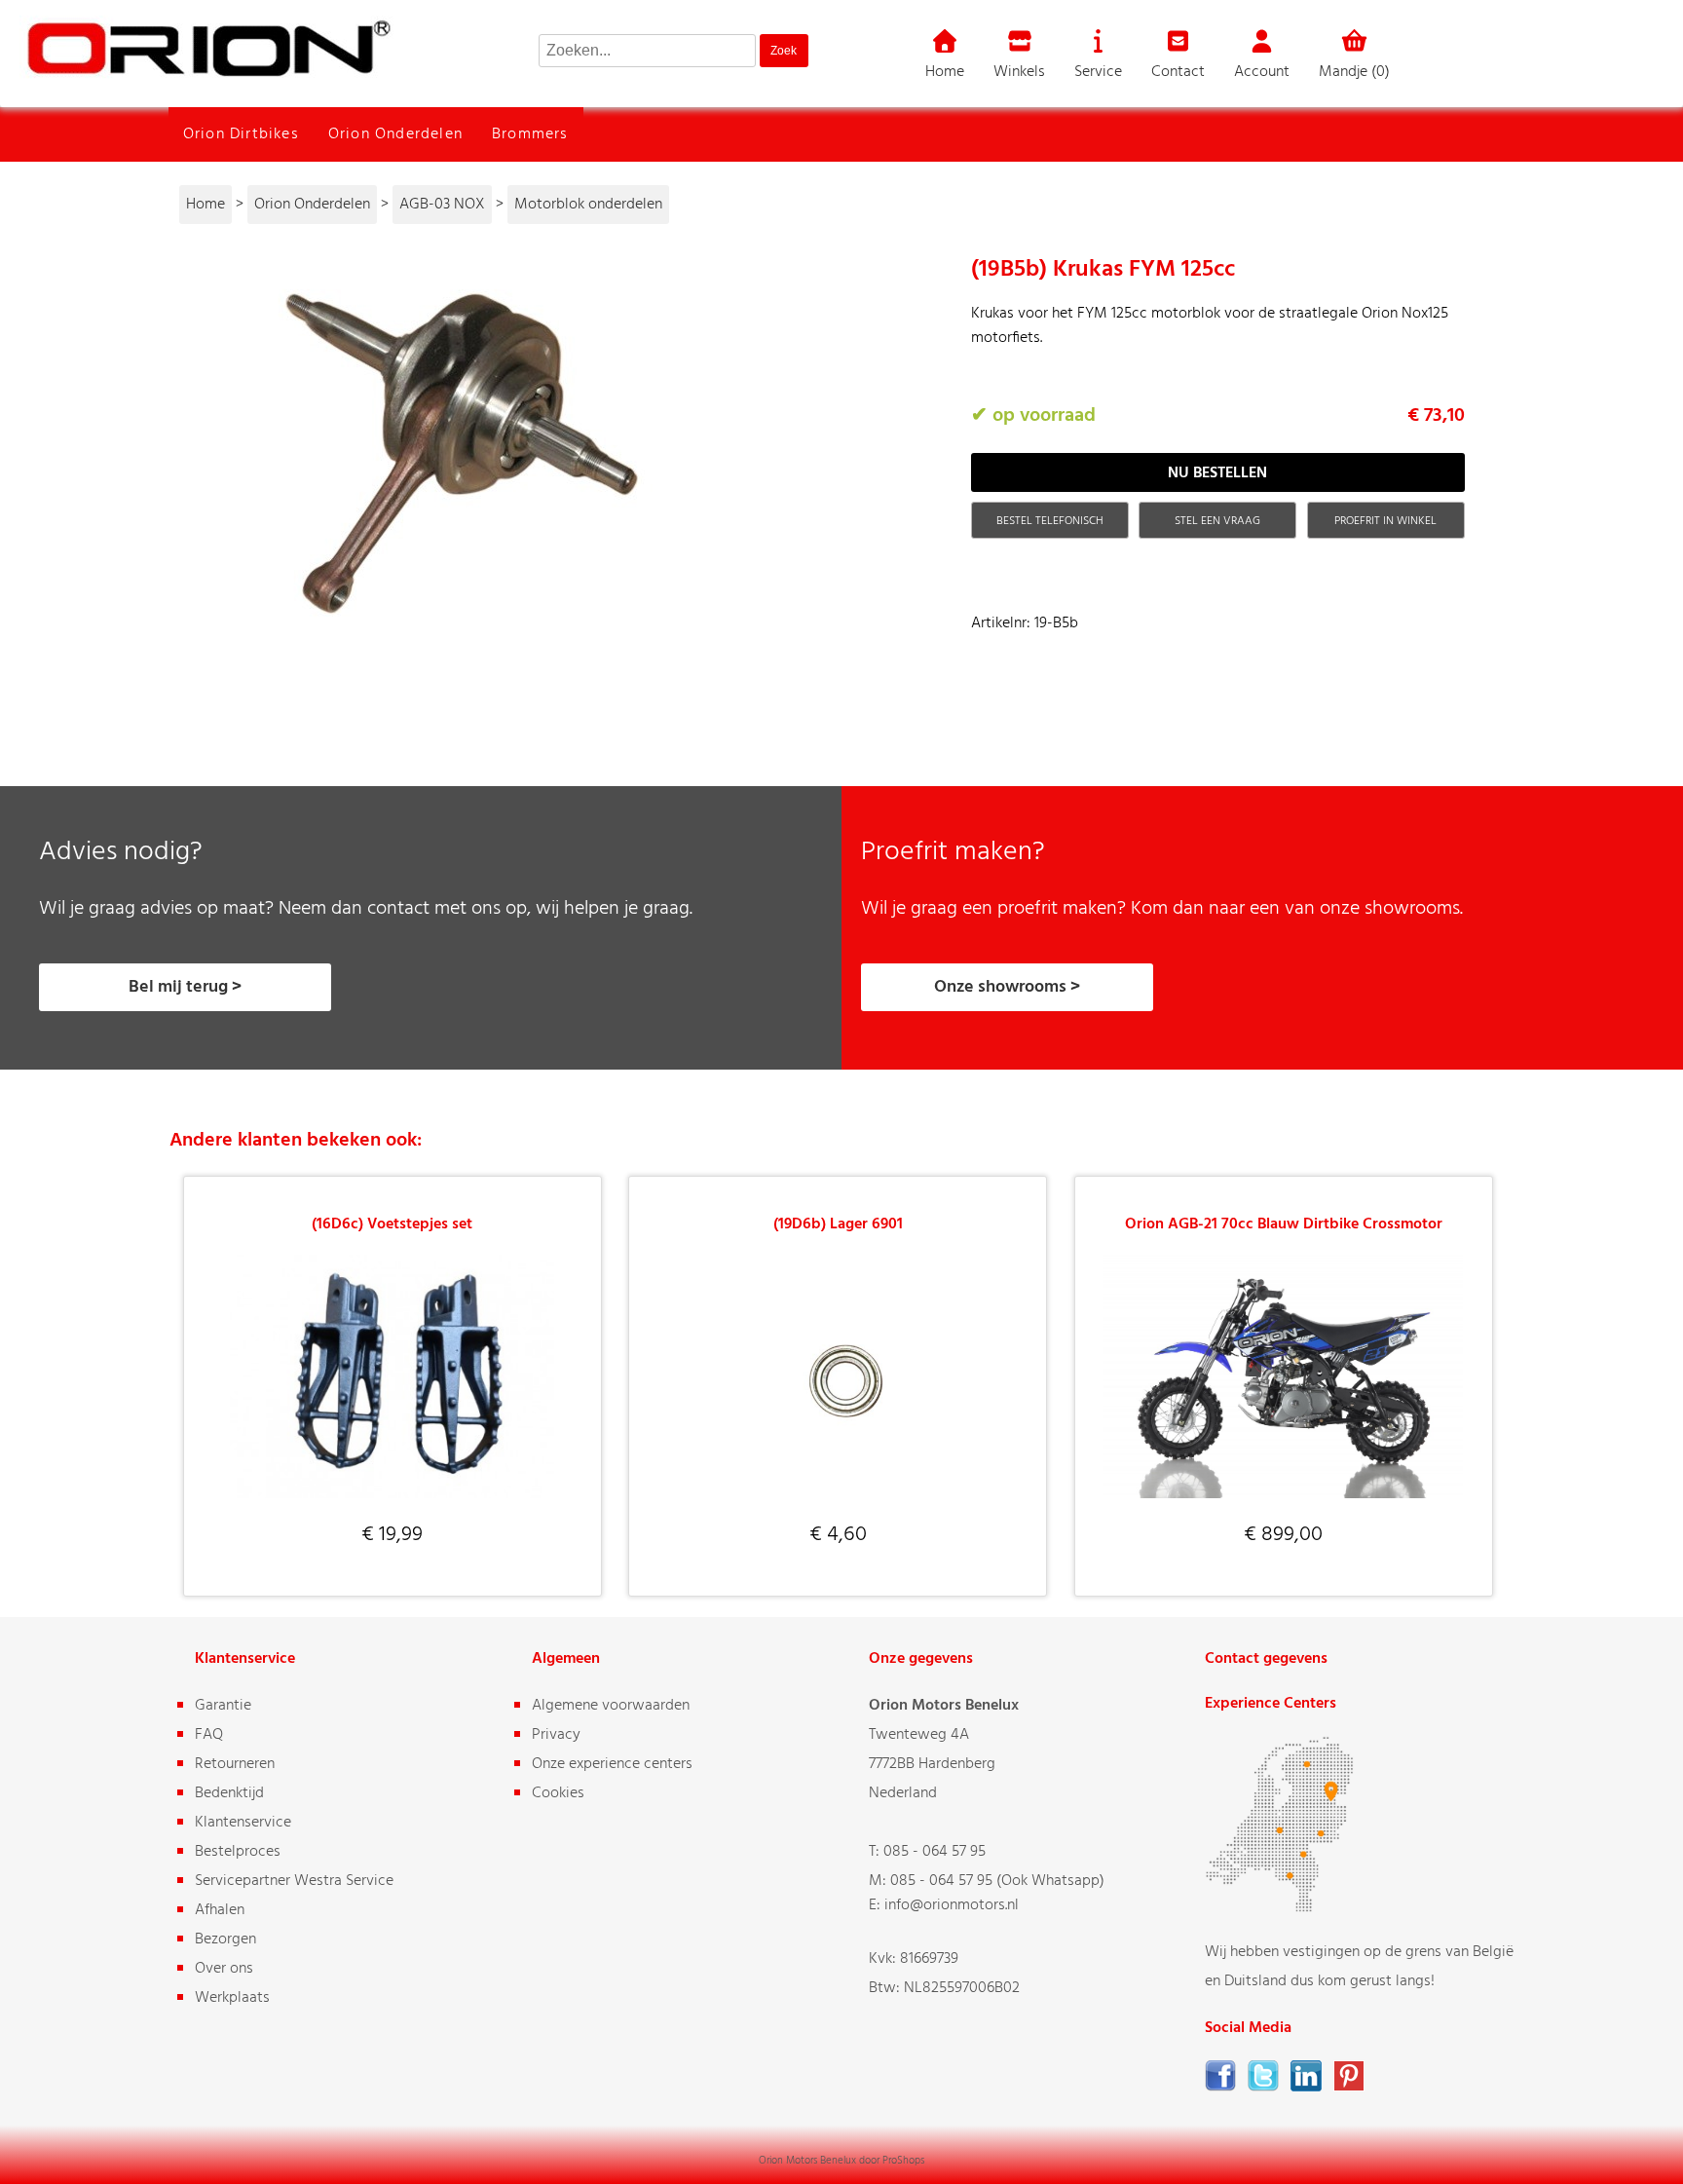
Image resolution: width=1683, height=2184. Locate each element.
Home (945, 72)
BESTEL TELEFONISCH (1050, 521)
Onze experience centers (612, 1764)
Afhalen (220, 1910)
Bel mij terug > (185, 987)
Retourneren (235, 1764)
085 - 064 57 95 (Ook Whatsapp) (997, 1881)
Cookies (558, 1793)
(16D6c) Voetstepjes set (392, 1224)
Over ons (224, 1969)
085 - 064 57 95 (935, 1852)
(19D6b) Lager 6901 (838, 1224)
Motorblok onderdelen (588, 205)
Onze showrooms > (1007, 987)
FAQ (209, 1735)
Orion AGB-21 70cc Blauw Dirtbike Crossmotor (1284, 1224)
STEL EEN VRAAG (1217, 521)
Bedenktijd (229, 1793)
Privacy (556, 1735)
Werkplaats (232, 1998)
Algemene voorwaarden (611, 1706)
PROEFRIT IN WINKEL (1385, 521)
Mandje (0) (1354, 72)
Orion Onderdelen (395, 134)
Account (1262, 72)
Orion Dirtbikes (241, 134)
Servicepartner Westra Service (294, 1881)
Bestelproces (238, 1852)
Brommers (530, 134)
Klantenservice (243, 1823)
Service (1098, 72)
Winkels (1019, 72)
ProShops (903, 2161)
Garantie (223, 1706)
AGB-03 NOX (442, 205)
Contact (1178, 72)
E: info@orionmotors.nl (944, 1905)
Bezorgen (225, 1939)
